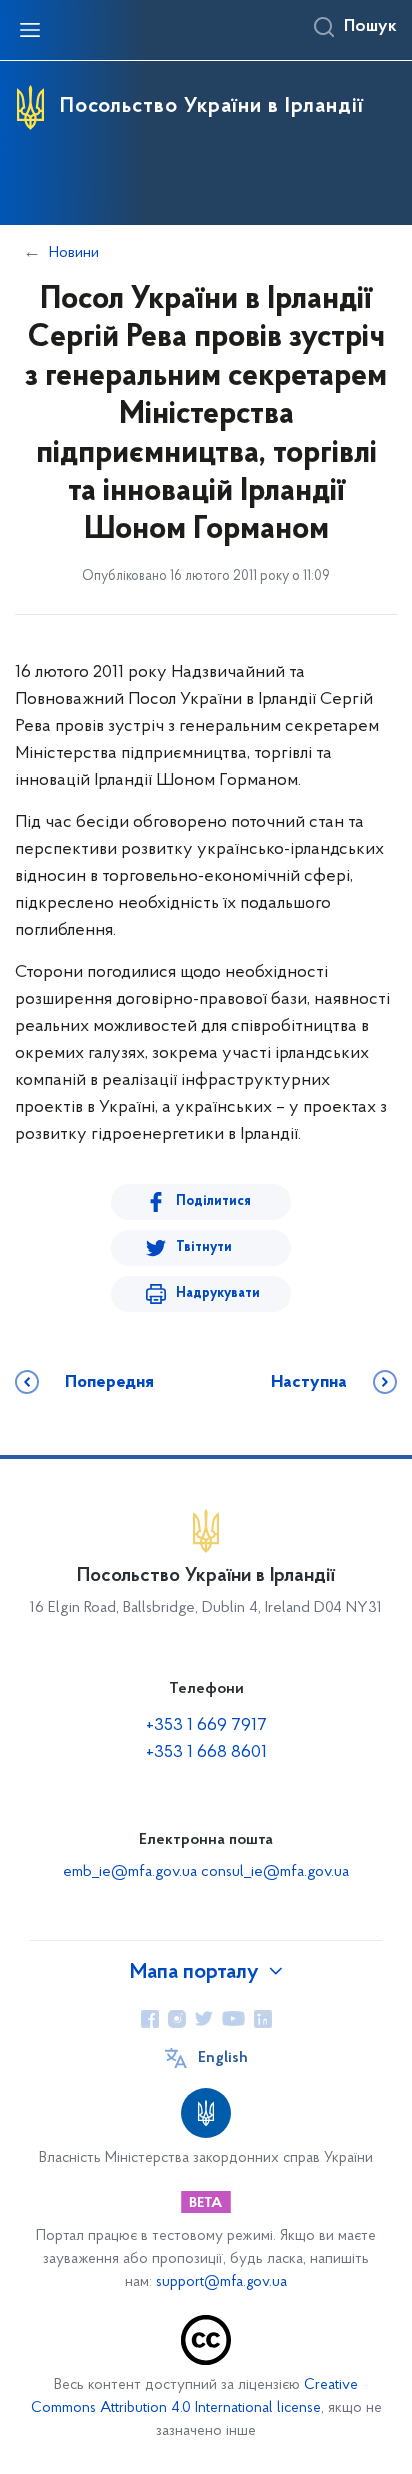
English (223, 2058)
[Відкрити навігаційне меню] (30, 30)
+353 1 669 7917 (206, 1726)
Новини (74, 253)
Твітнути (204, 1247)
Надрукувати (218, 1293)
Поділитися (213, 1201)
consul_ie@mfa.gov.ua (275, 1872)
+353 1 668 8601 (206, 1753)
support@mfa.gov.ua (221, 2282)
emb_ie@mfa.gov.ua (130, 1872)
